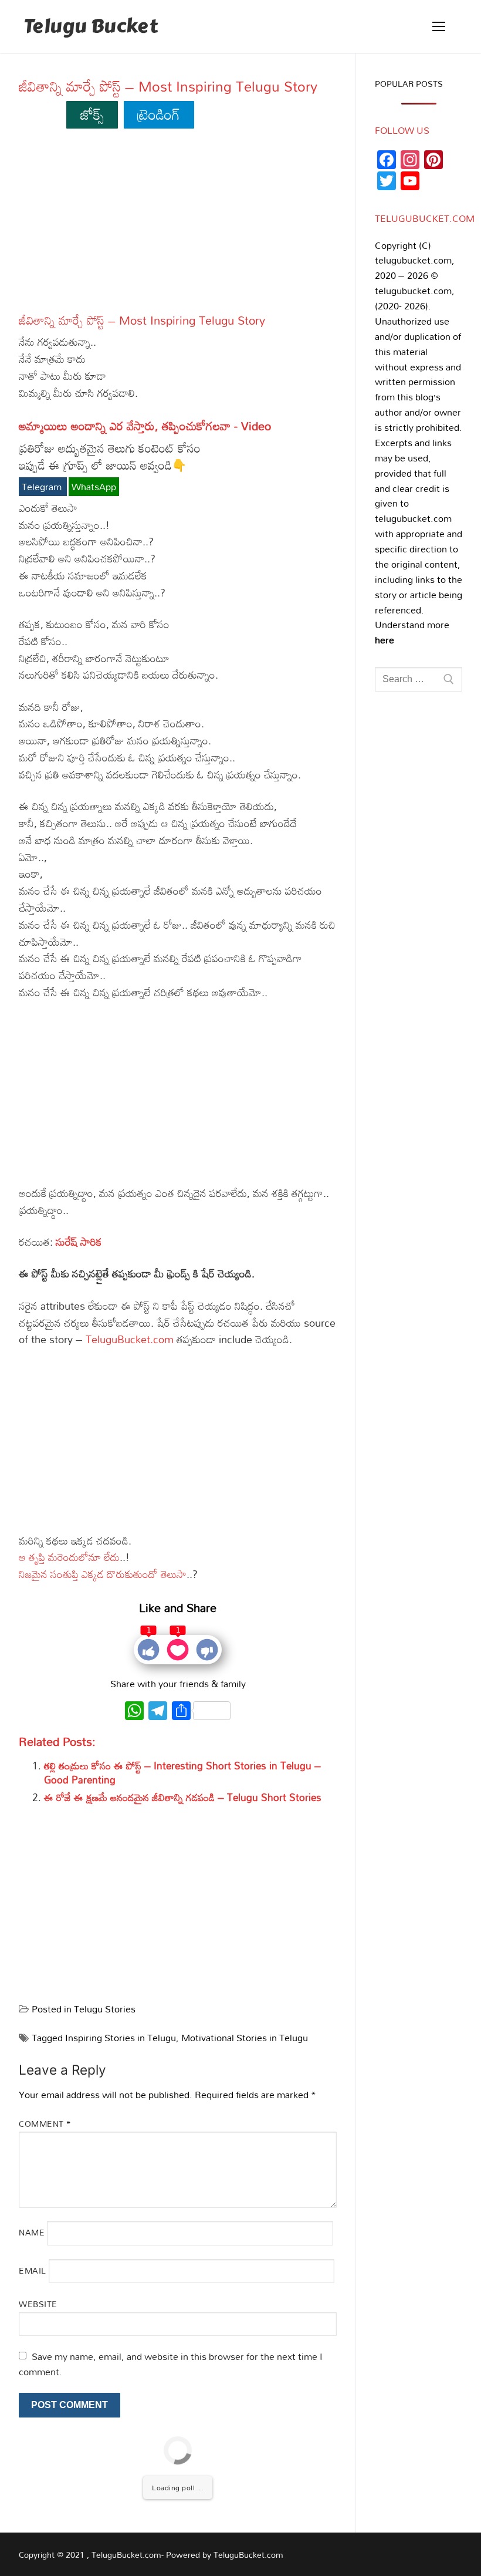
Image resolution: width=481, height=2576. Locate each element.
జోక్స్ (92, 114)
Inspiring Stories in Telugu (121, 2038)
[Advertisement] (178, 226)
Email (33, 2270)
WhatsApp (94, 487)
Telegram (43, 487)
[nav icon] (439, 26)
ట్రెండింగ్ (159, 114)
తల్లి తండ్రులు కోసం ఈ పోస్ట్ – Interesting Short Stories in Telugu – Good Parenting (182, 1773)
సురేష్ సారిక (79, 1242)
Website (38, 2304)
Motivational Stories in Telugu (245, 2038)
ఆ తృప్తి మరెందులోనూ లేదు (69, 1557)
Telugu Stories (105, 2009)
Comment (45, 2124)
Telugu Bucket (91, 27)
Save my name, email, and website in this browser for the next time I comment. (171, 2364)
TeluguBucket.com (130, 1339)
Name (32, 2232)
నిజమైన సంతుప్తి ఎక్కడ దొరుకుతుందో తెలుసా (103, 1574)
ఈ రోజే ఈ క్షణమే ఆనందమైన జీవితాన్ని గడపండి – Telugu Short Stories (183, 1797)
